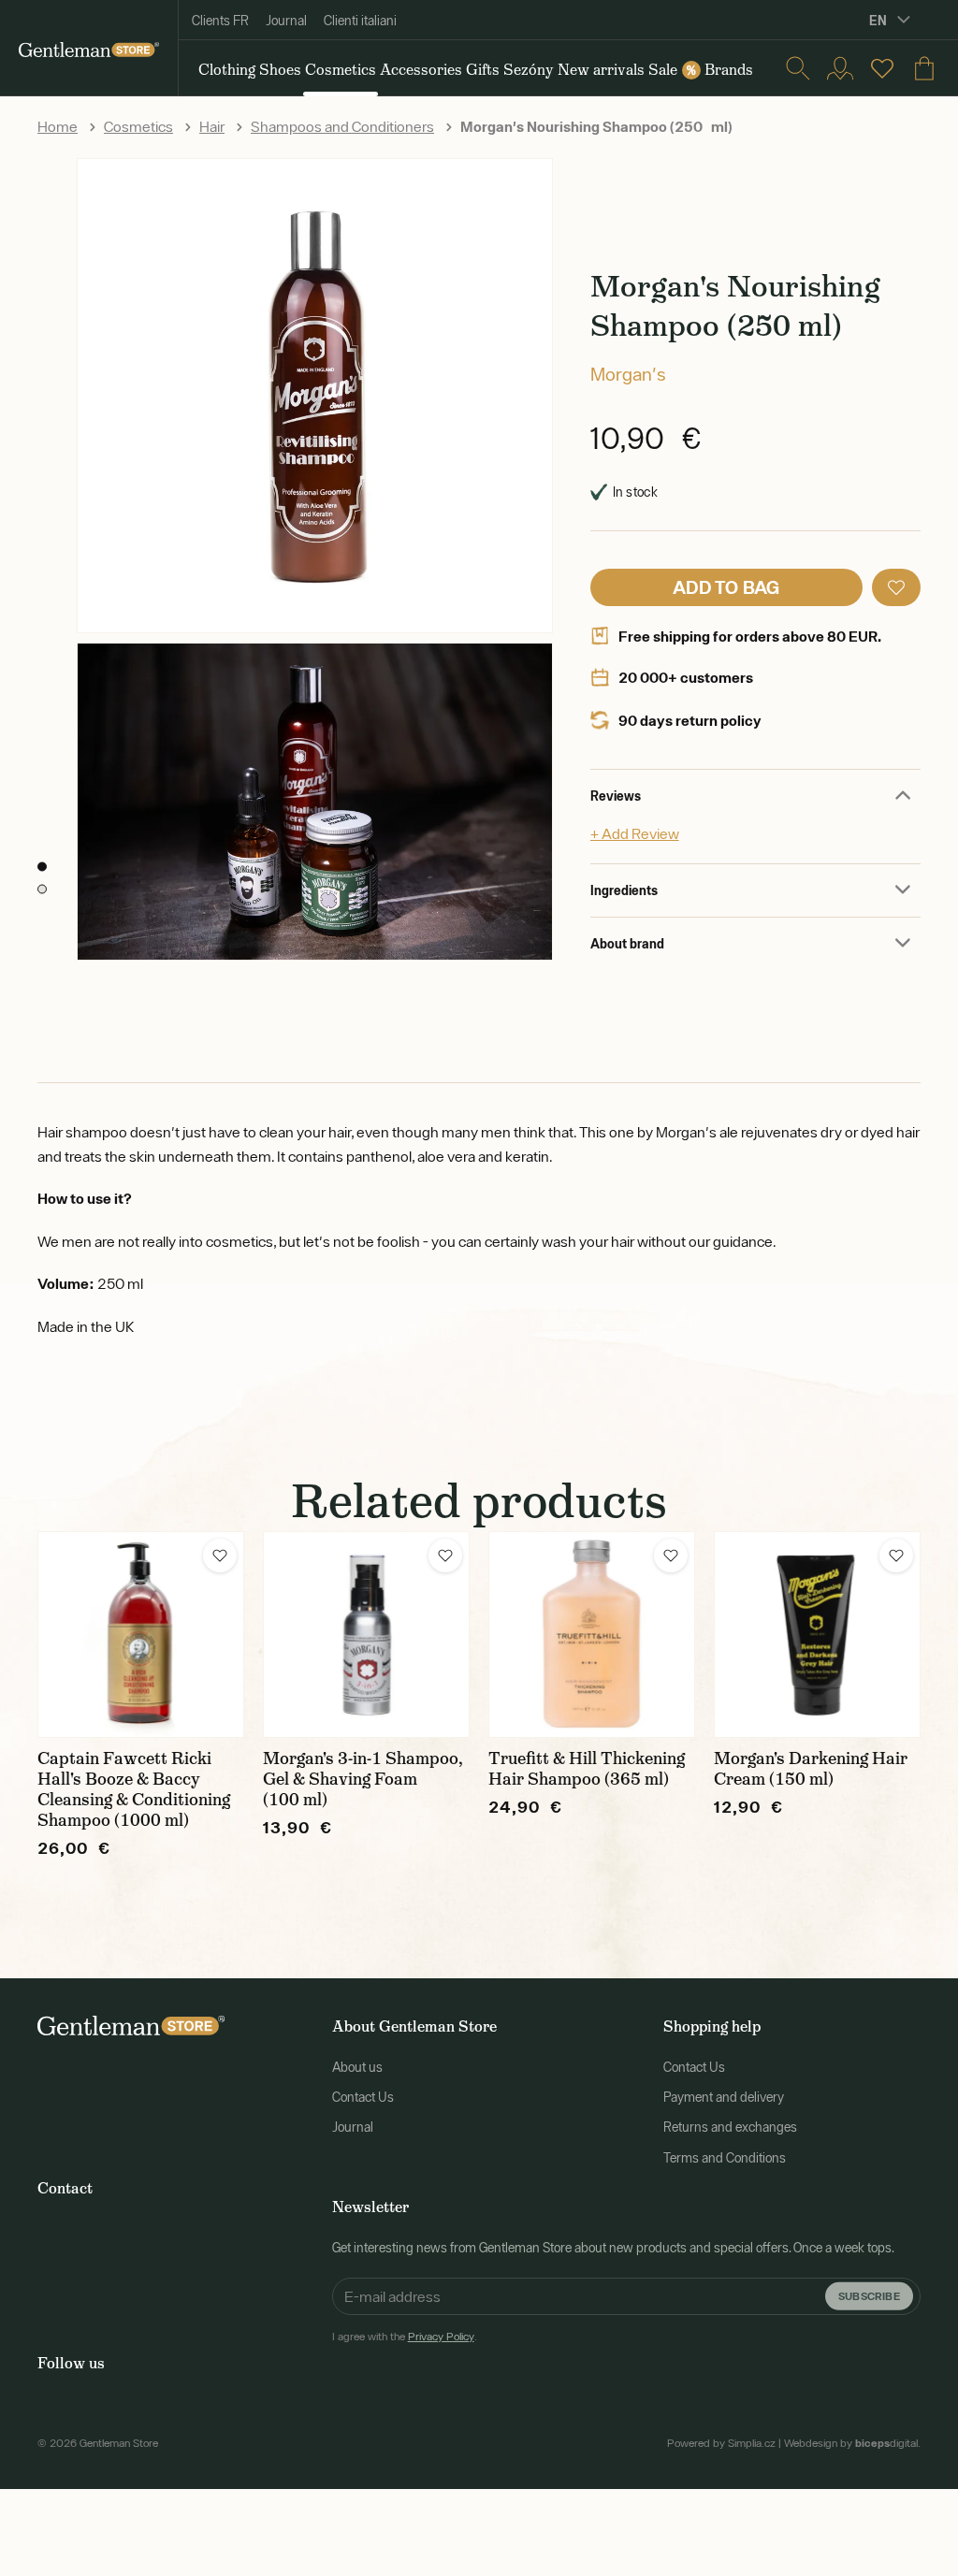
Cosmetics (138, 126)
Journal (286, 21)
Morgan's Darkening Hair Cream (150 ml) (811, 1769)
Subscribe (869, 2295)
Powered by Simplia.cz (721, 2443)
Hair (212, 126)
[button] (896, 587)
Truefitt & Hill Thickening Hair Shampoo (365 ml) (587, 1769)
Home (58, 126)
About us (357, 2067)
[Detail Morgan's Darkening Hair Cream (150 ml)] (817, 1635)
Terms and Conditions (725, 2158)
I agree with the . (405, 2337)
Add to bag (726, 587)
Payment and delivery (724, 2097)
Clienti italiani (360, 21)
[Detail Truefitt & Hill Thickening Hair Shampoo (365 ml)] (592, 1635)
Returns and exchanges (730, 2127)
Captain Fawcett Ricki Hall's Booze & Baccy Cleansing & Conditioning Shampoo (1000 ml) (134, 1789)
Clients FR (220, 21)
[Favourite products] (882, 68)
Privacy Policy (441, 2337)
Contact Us (363, 2097)
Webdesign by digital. (852, 2443)
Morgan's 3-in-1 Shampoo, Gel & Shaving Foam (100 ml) (363, 1779)
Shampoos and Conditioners (342, 126)
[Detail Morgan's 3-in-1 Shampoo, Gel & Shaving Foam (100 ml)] (366, 1635)
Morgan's (628, 374)
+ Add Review (635, 833)
